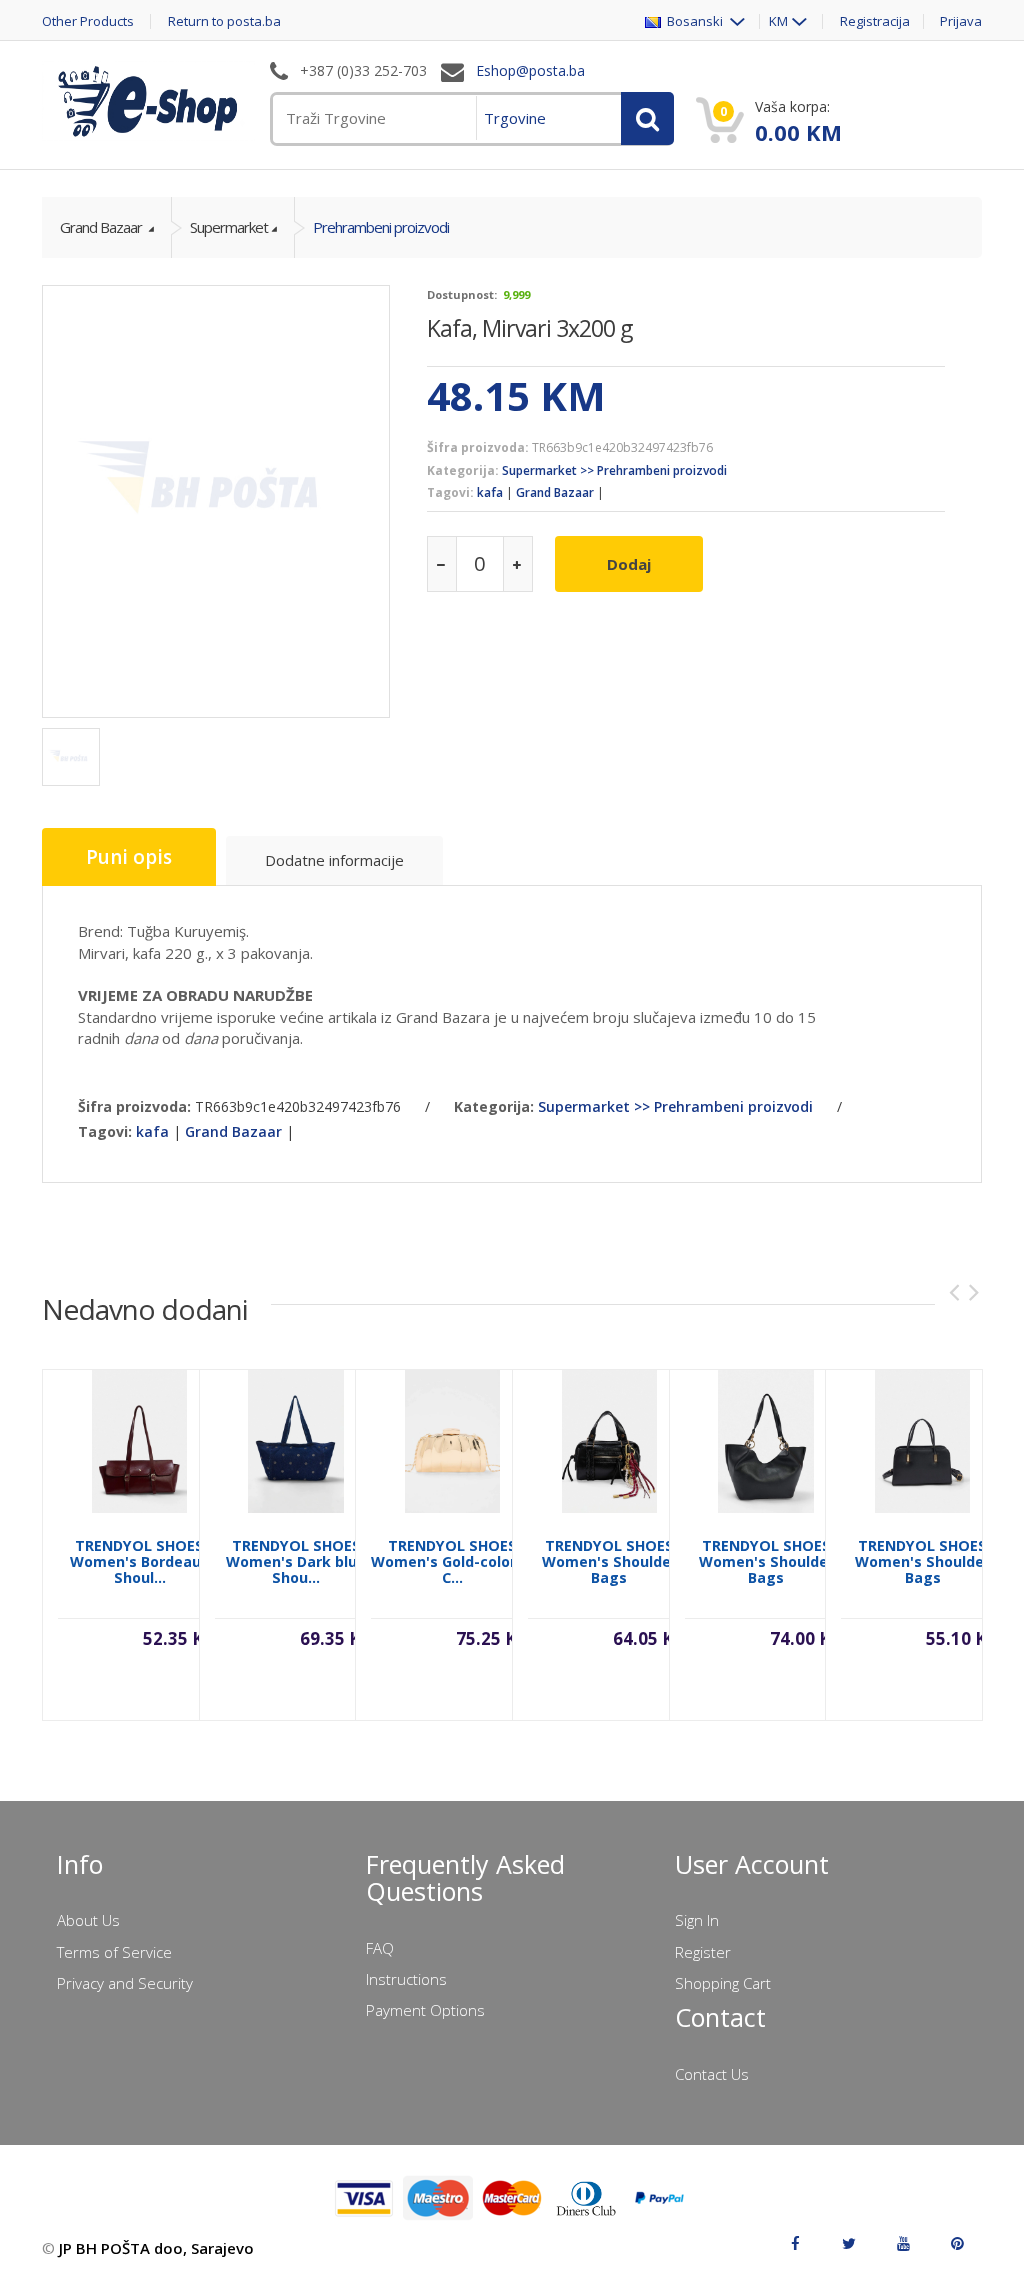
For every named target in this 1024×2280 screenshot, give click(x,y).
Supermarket (229, 227)
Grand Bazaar (102, 227)
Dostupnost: (462, 294)
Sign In (697, 1920)
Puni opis (129, 857)
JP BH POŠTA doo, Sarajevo (156, 2248)
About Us (88, 1920)
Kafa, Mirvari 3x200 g (529, 328)
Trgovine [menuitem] (515, 118)
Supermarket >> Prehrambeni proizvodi (614, 470)
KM (778, 21)
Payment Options (425, 2010)
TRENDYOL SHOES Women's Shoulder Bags (609, 1561)
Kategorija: (463, 470)
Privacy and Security (125, 1983)
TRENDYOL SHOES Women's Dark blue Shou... (296, 1561)
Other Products (88, 21)
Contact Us (712, 2074)
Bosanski (693, 21)
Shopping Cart (723, 1983)
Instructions (406, 1979)
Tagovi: (450, 492)
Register (703, 1952)
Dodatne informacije (334, 860)
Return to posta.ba (224, 21)
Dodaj (629, 564)
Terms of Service (114, 1952)
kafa (490, 492)
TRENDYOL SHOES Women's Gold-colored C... (452, 1561)
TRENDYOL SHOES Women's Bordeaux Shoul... (139, 1561)
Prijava (961, 21)
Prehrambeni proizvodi (381, 227)
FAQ (380, 1948)
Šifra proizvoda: (478, 447)
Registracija (875, 21)
